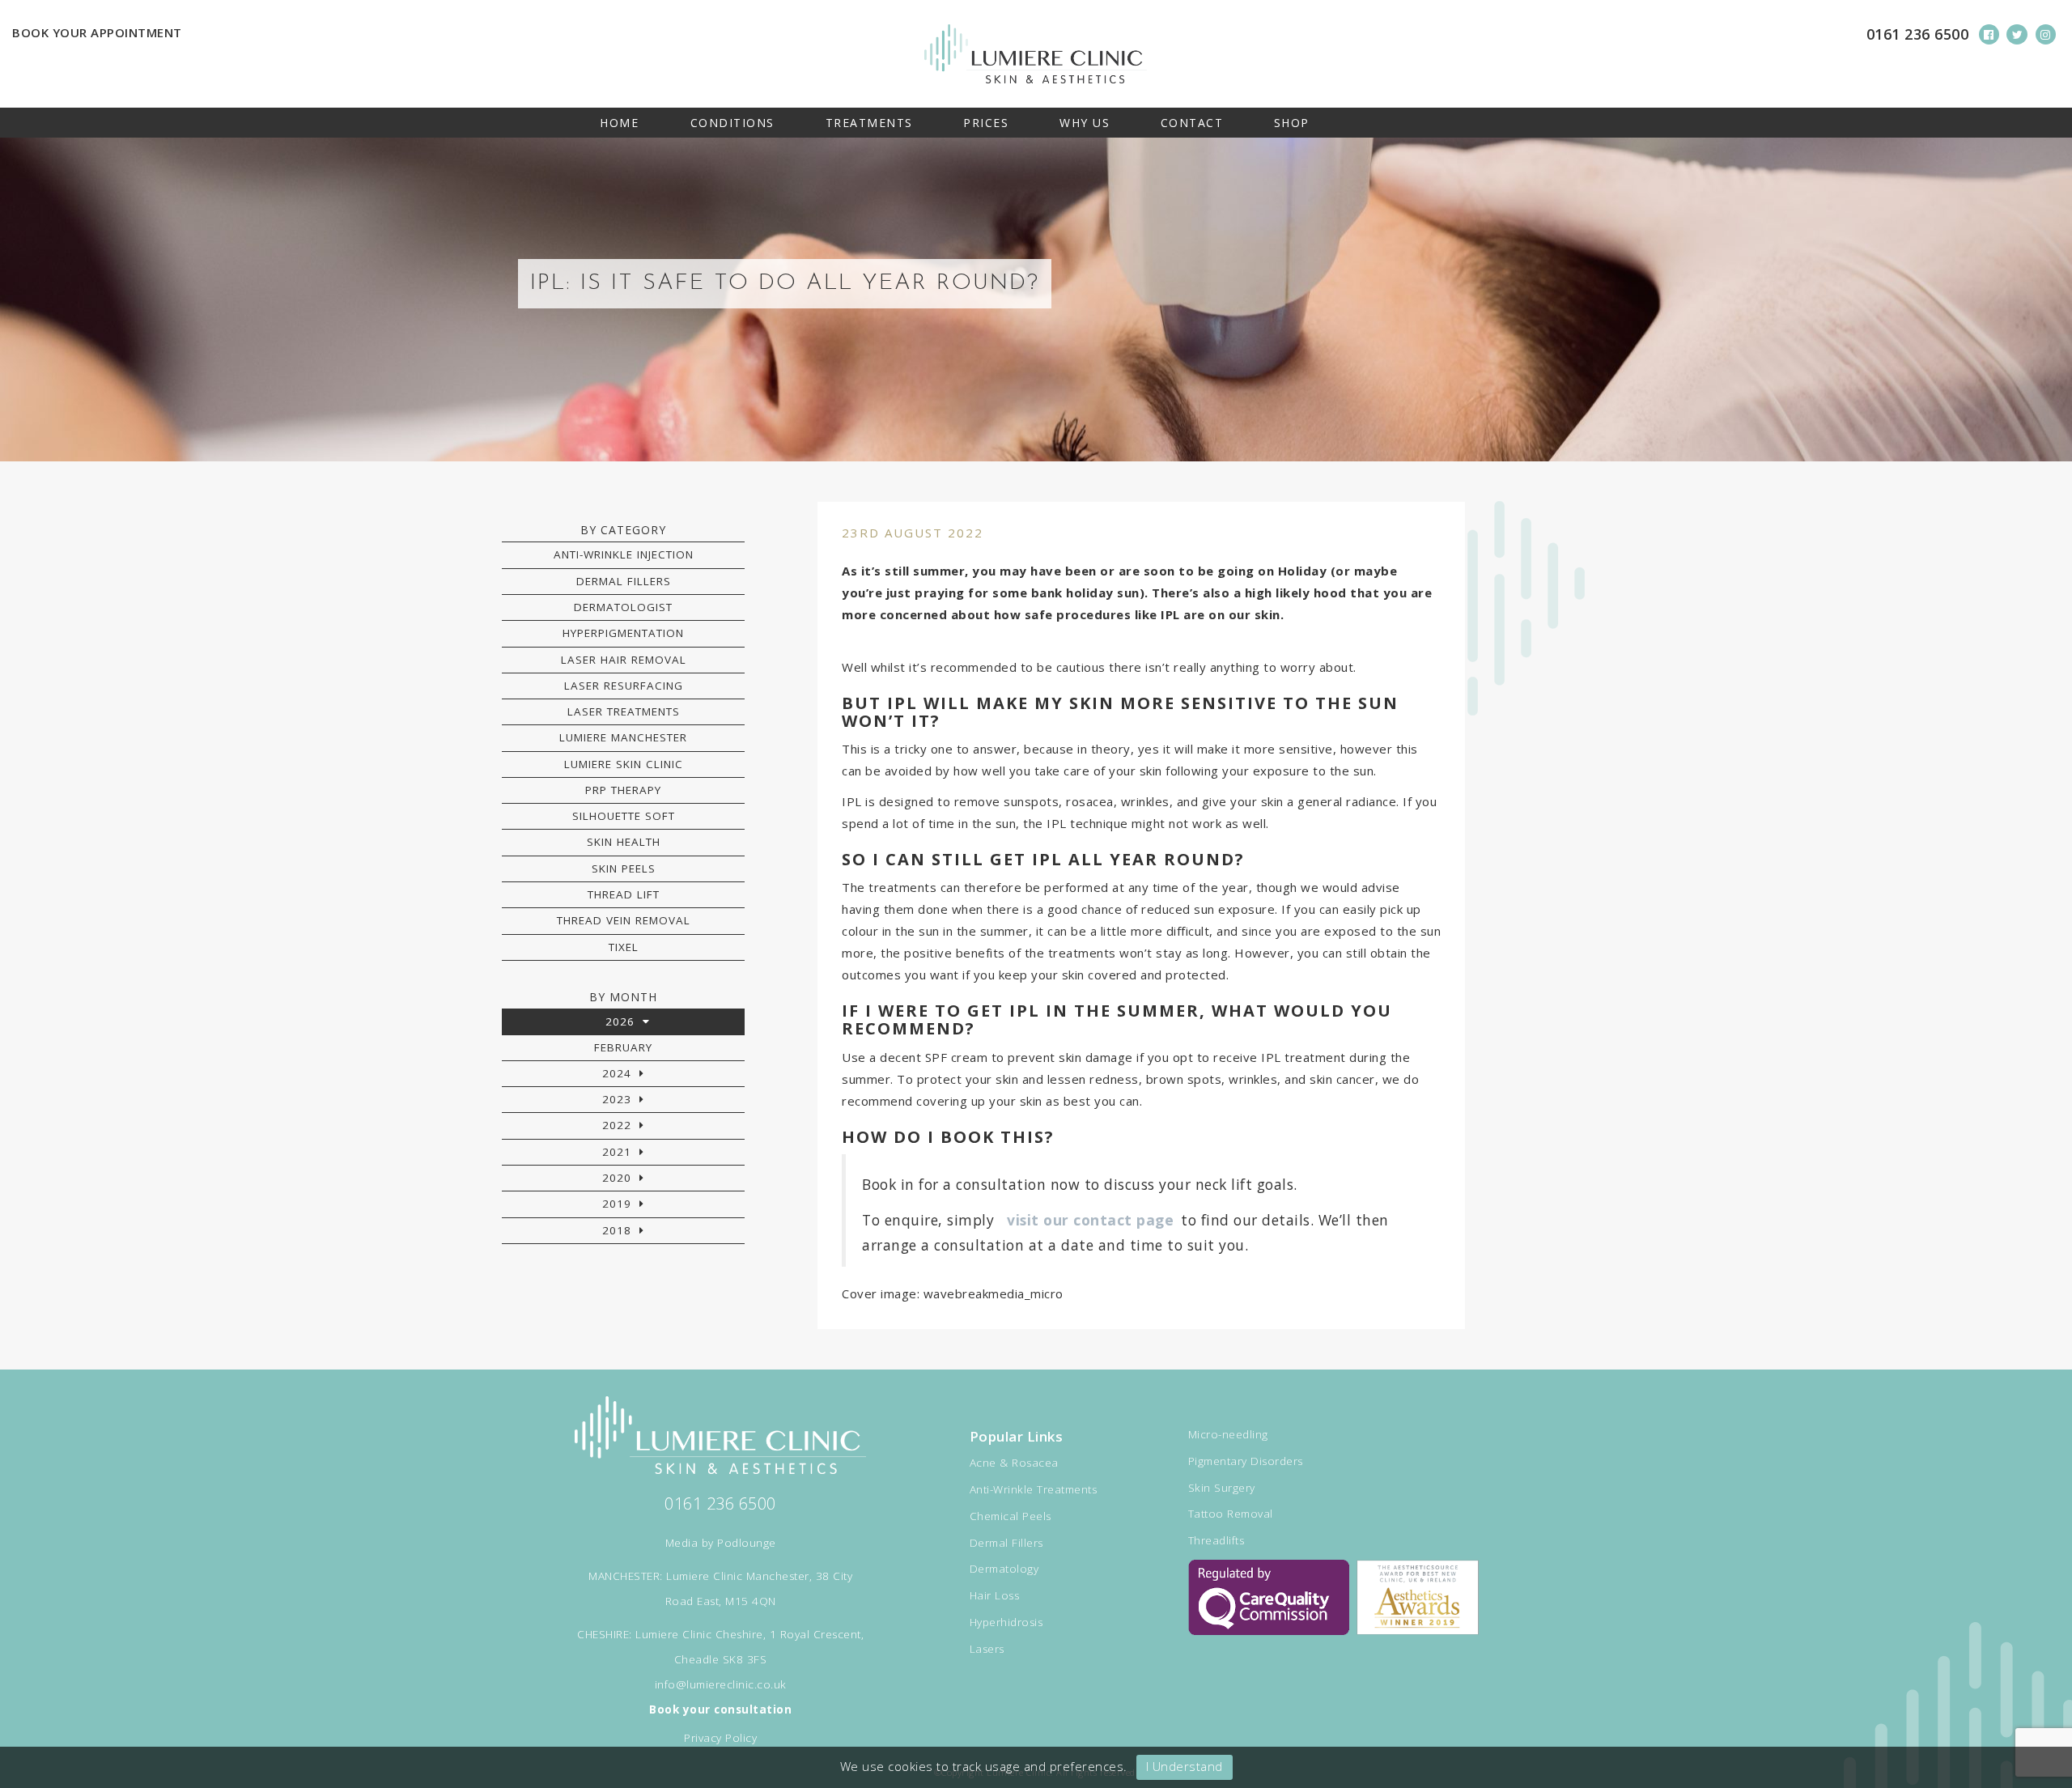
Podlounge (747, 1543)
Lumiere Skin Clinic (624, 764)
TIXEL (624, 947)
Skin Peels (624, 869)
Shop (1292, 123)
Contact (1192, 123)
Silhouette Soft (624, 816)
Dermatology (1004, 1569)
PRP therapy (623, 790)
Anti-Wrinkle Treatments (1034, 1489)
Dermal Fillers (624, 581)
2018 (617, 1230)
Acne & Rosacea (1014, 1463)
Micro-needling (1228, 1434)
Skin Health (624, 842)
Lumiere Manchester (623, 737)
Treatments (869, 123)
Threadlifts (1216, 1540)
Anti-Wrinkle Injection (624, 554)
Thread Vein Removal (624, 920)
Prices (986, 123)
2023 (617, 1099)
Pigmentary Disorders (1246, 1461)
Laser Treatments (624, 711)
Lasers (987, 1649)
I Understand (1185, 1766)
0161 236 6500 (1918, 34)
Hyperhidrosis (1006, 1622)
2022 (617, 1125)
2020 (617, 1178)
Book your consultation (720, 1709)
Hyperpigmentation (623, 633)
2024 (617, 1073)
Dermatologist (623, 607)
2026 (620, 1021)
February (623, 1047)
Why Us (1085, 123)
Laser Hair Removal (624, 660)
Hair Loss (995, 1595)
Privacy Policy (720, 1738)
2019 (617, 1204)
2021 (617, 1152)
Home (619, 123)
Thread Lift (624, 894)
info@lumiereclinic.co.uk (721, 1684)
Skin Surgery (1222, 1488)
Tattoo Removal (1231, 1514)
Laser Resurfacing (624, 686)
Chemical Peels (1011, 1516)
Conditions (732, 123)
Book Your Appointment (97, 32)
